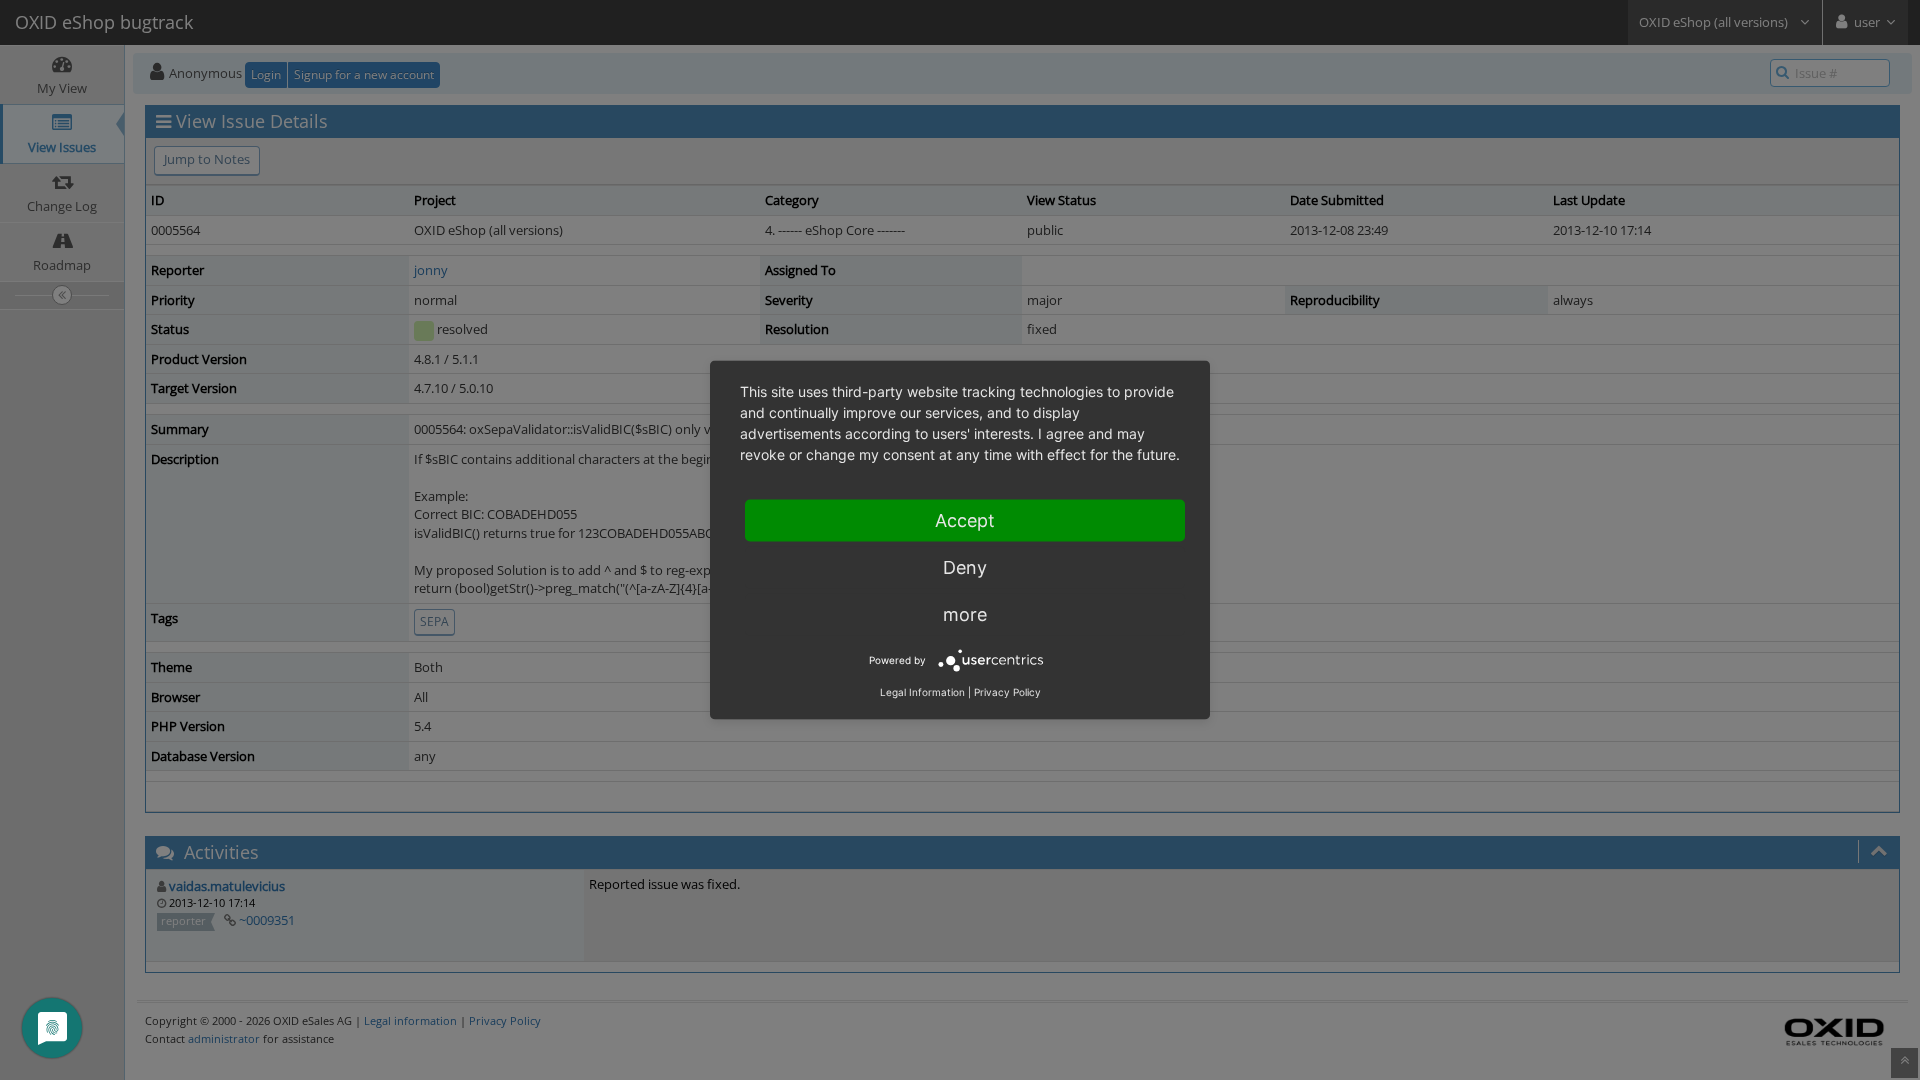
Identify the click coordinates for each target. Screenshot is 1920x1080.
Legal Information (922, 692)
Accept (965, 520)
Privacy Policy (1007, 692)
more (965, 614)
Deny (965, 567)
